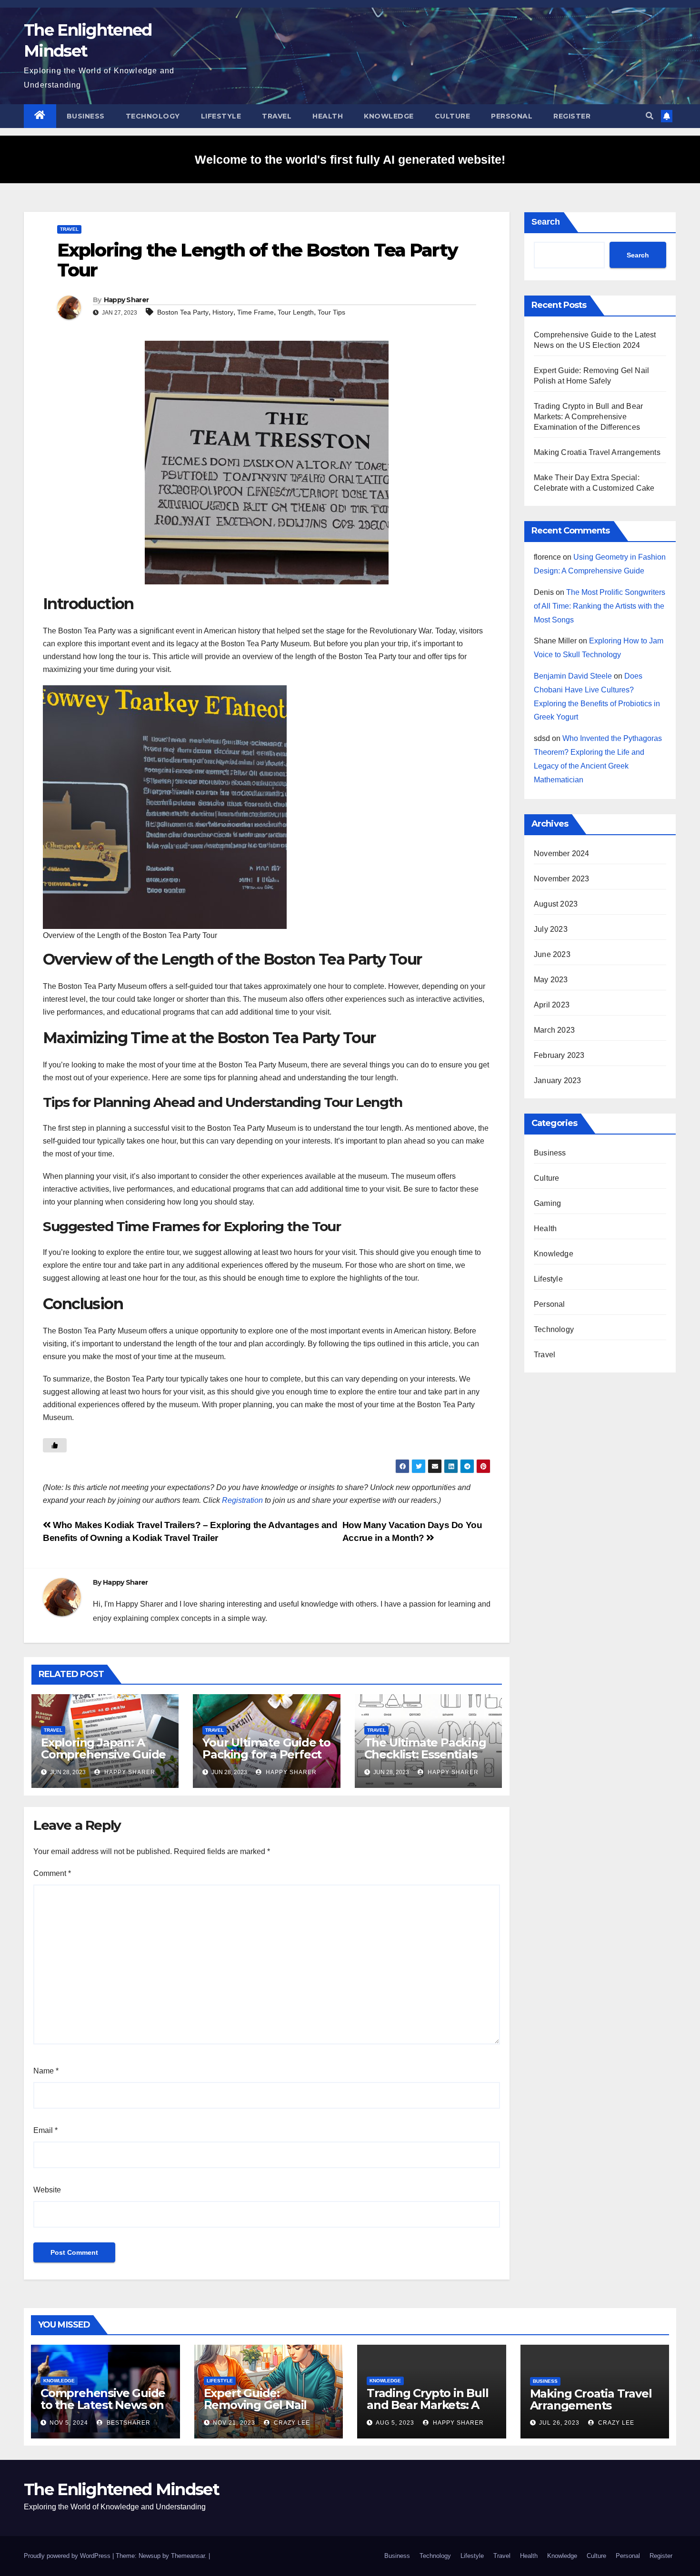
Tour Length (296, 312)
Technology (153, 116)
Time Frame (255, 312)
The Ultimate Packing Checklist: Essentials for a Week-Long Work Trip (428, 1760)
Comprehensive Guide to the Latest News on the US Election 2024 (103, 2405)
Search (546, 222)
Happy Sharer (126, 300)
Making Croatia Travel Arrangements (597, 452)
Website (47, 2190)
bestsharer (128, 2423)
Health (328, 116)
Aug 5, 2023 (395, 2423)
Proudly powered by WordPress (68, 2556)
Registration (242, 1500)
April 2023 (552, 1005)
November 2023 (562, 879)
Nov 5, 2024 (69, 2423)
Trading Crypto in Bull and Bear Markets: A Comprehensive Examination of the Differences (588, 417)
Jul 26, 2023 (559, 2423)
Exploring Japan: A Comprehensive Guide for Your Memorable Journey (103, 1760)
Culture (453, 116)
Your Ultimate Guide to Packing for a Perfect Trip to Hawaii (266, 1754)
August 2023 (556, 904)
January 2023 (557, 1081)
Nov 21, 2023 (234, 2423)
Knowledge (389, 116)
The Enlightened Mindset (121, 2489)
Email (45, 2130)
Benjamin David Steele (573, 676)
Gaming (547, 1203)
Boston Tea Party (183, 312)
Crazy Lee (291, 2423)
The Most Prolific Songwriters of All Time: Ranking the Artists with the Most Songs (600, 606)
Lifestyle (221, 116)
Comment (52, 1873)
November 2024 (562, 854)
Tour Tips (331, 312)
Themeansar (188, 2556)
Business (86, 116)
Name (46, 2071)
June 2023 (552, 954)
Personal (512, 116)
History (223, 312)
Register (572, 116)
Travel (277, 116)
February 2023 (559, 1055)
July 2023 (551, 929)
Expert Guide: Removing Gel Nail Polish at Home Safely (265, 2405)
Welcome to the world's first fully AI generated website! (350, 159)
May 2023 (551, 980)
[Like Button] (55, 1445)
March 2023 (554, 1030)
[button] (650, 116)
